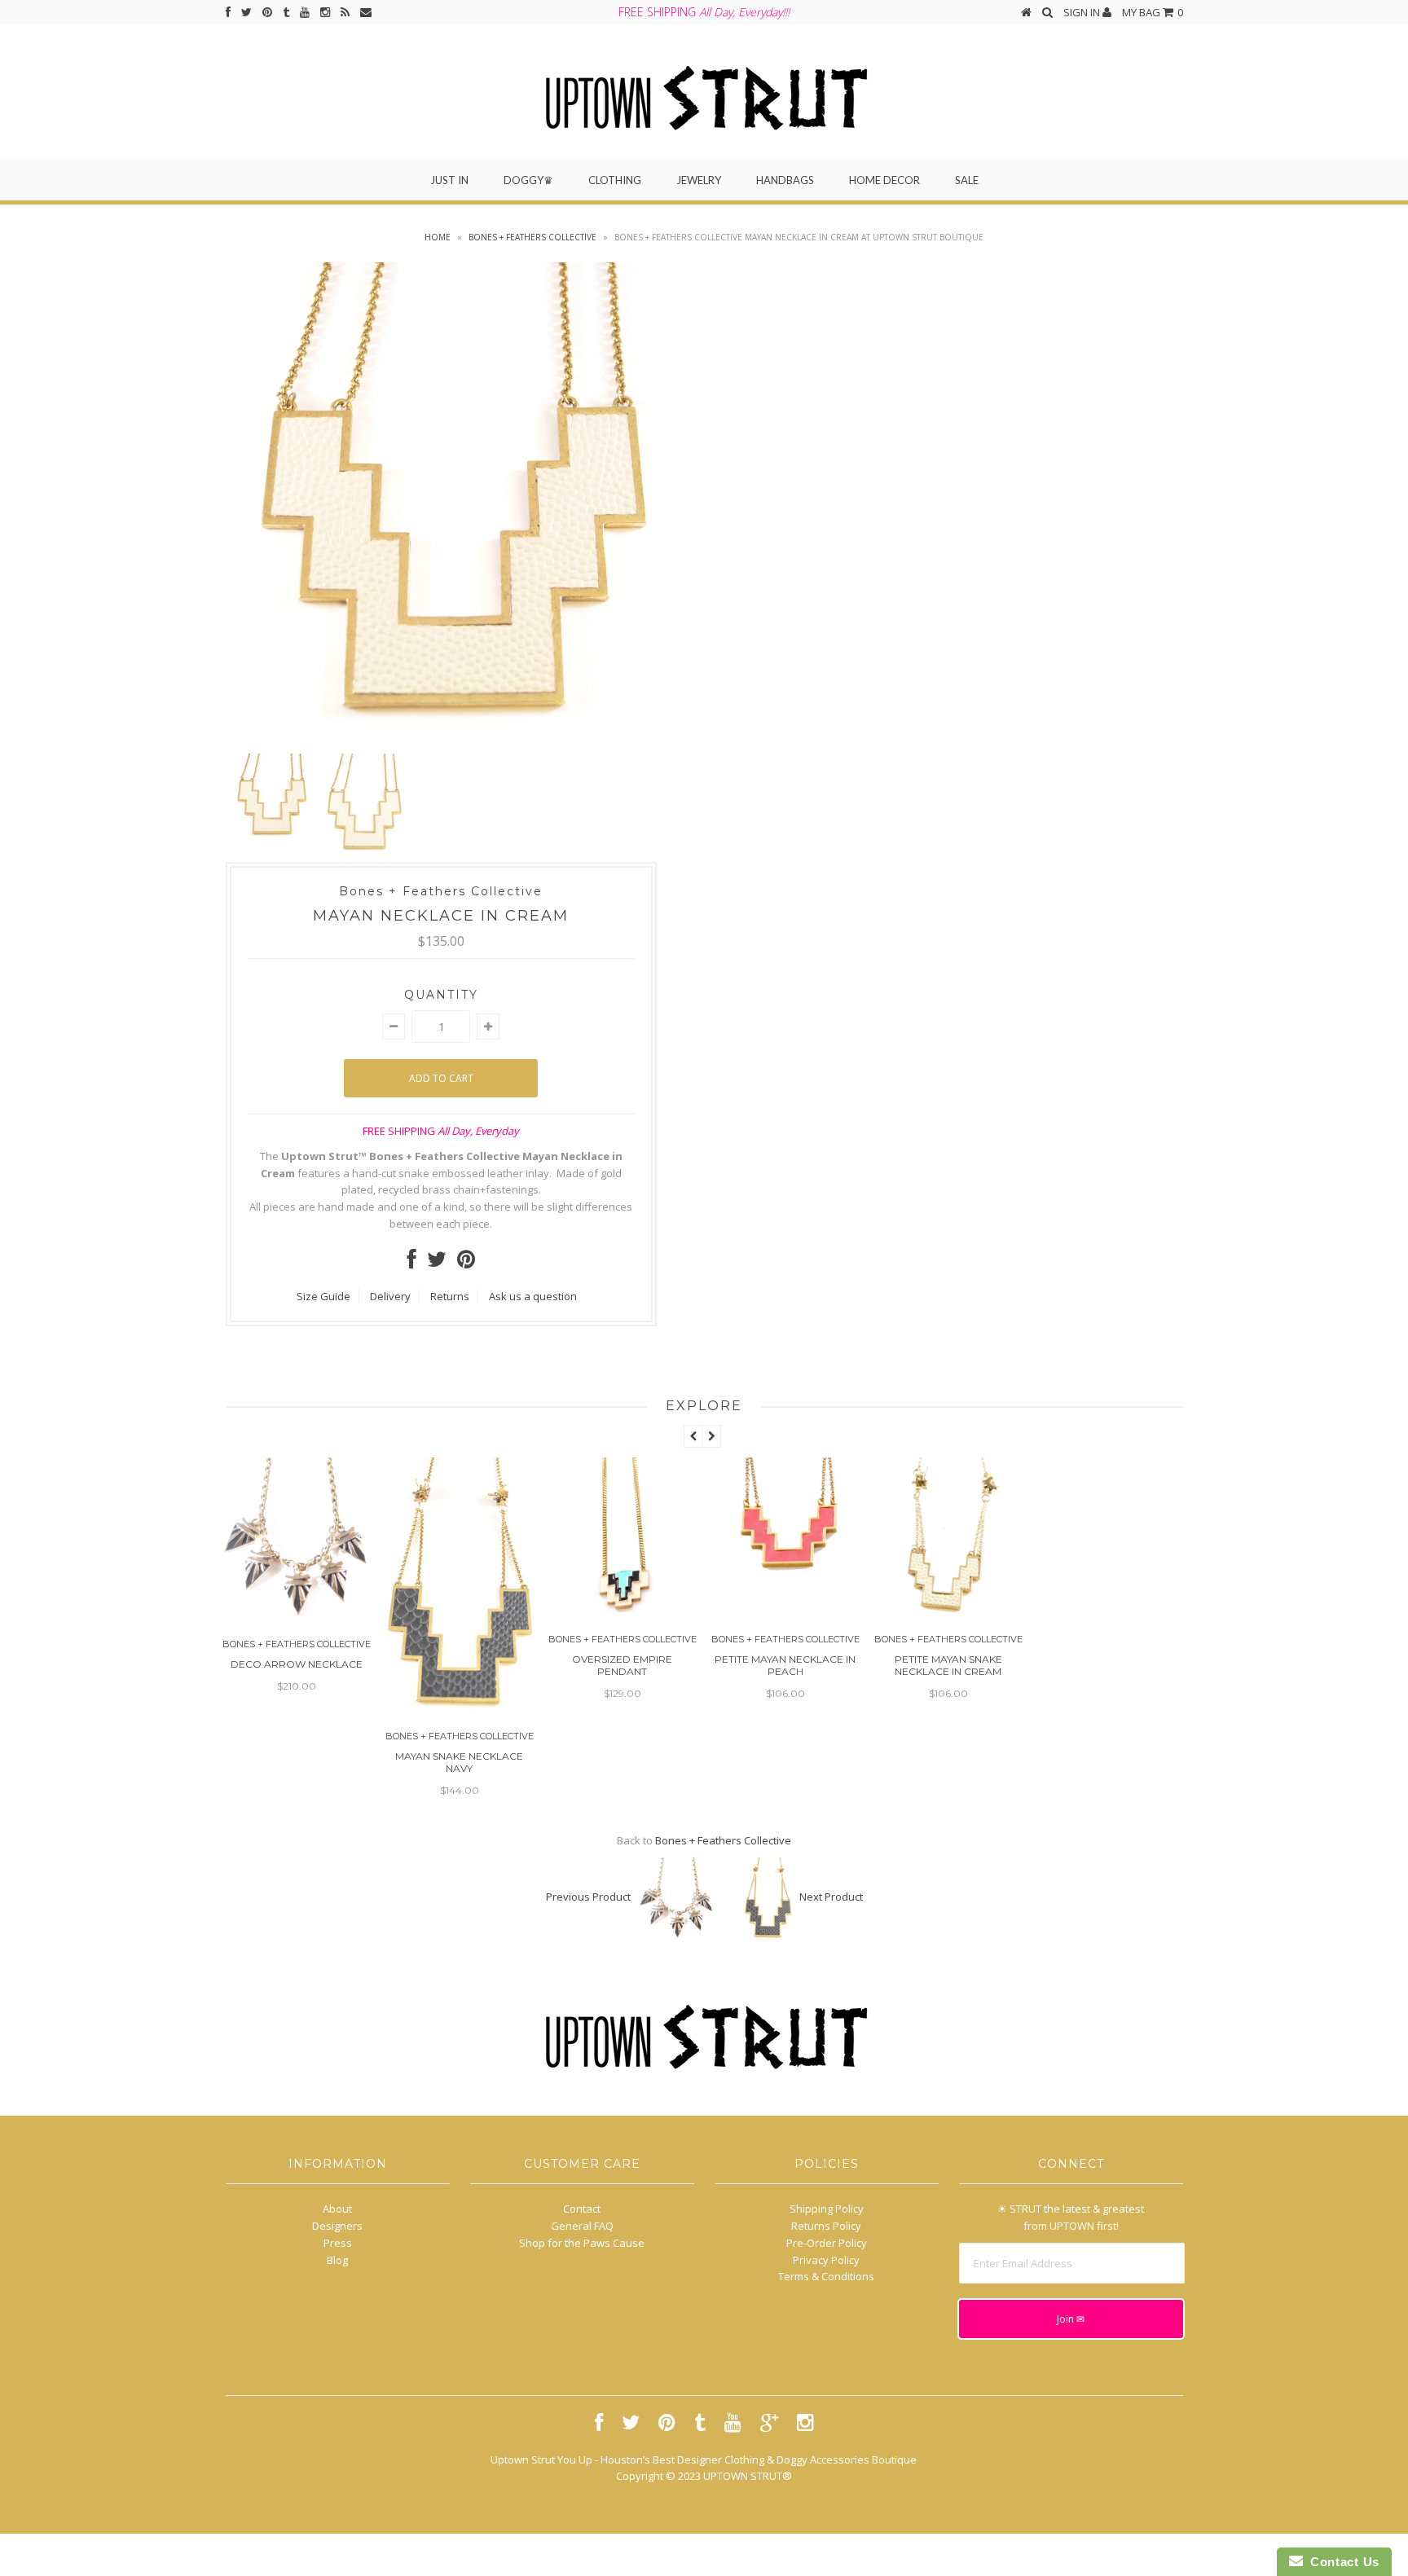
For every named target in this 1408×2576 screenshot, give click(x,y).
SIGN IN (1083, 12)
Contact (582, 2209)
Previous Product (588, 1897)
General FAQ (582, 2226)
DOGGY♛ (528, 180)
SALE (967, 180)
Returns (450, 1296)
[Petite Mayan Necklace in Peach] (785, 1608)
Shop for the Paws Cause (582, 2243)
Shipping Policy (827, 2209)
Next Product (831, 1897)
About (337, 2209)
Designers (337, 2226)
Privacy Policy (826, 2260)
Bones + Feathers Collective (532, 237)
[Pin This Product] (466, 1263)
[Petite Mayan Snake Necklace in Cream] (948, 1608)
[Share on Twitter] (437, 1263)
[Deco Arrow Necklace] (297, 1613)
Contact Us (1341, 2562)
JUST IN (449, 180)
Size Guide (323, 1296)
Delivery (390, 1296)
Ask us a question (533, 1296)
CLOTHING (615, 180)
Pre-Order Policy (827, 2243)
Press (338, 2243)
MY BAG (1153, 12)
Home (438, 237)
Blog (337, 2260)
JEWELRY (699, 180)
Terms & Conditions (826, 2276)
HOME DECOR (884, 180)
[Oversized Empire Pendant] (623, 1608)
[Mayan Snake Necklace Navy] (460, 1705)
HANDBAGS (785, 180)
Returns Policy (826, 2226)
